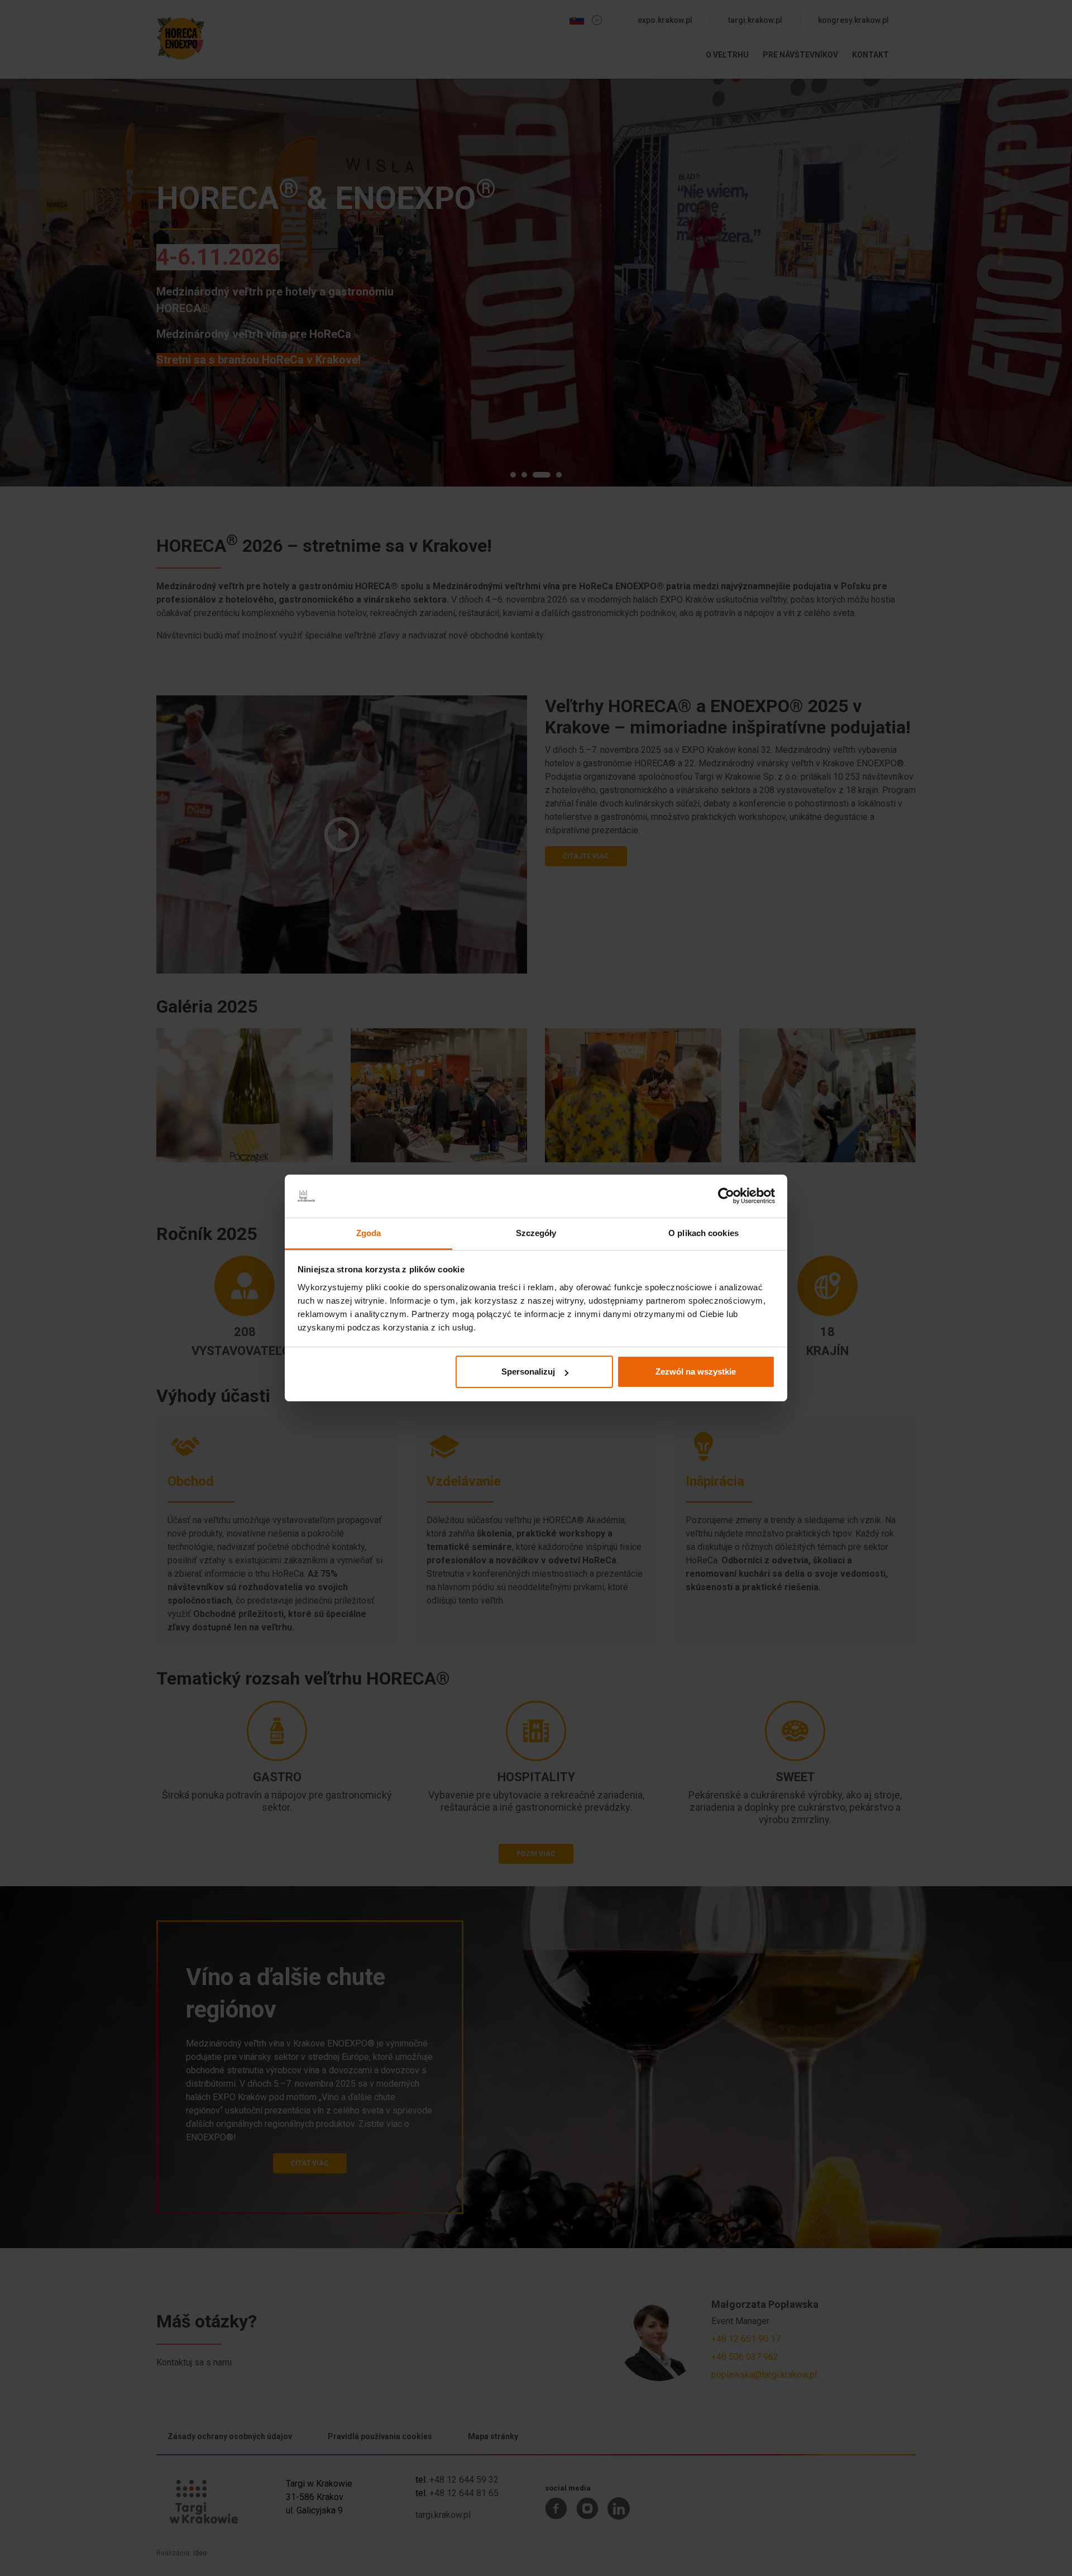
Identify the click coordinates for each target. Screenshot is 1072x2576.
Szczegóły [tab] (536, 1233)
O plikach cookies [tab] (703, 1233)
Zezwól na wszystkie (696, 1372)
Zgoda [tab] (369, 1233)
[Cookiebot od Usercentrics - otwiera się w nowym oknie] (726, 1196)
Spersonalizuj (528, 1372)
